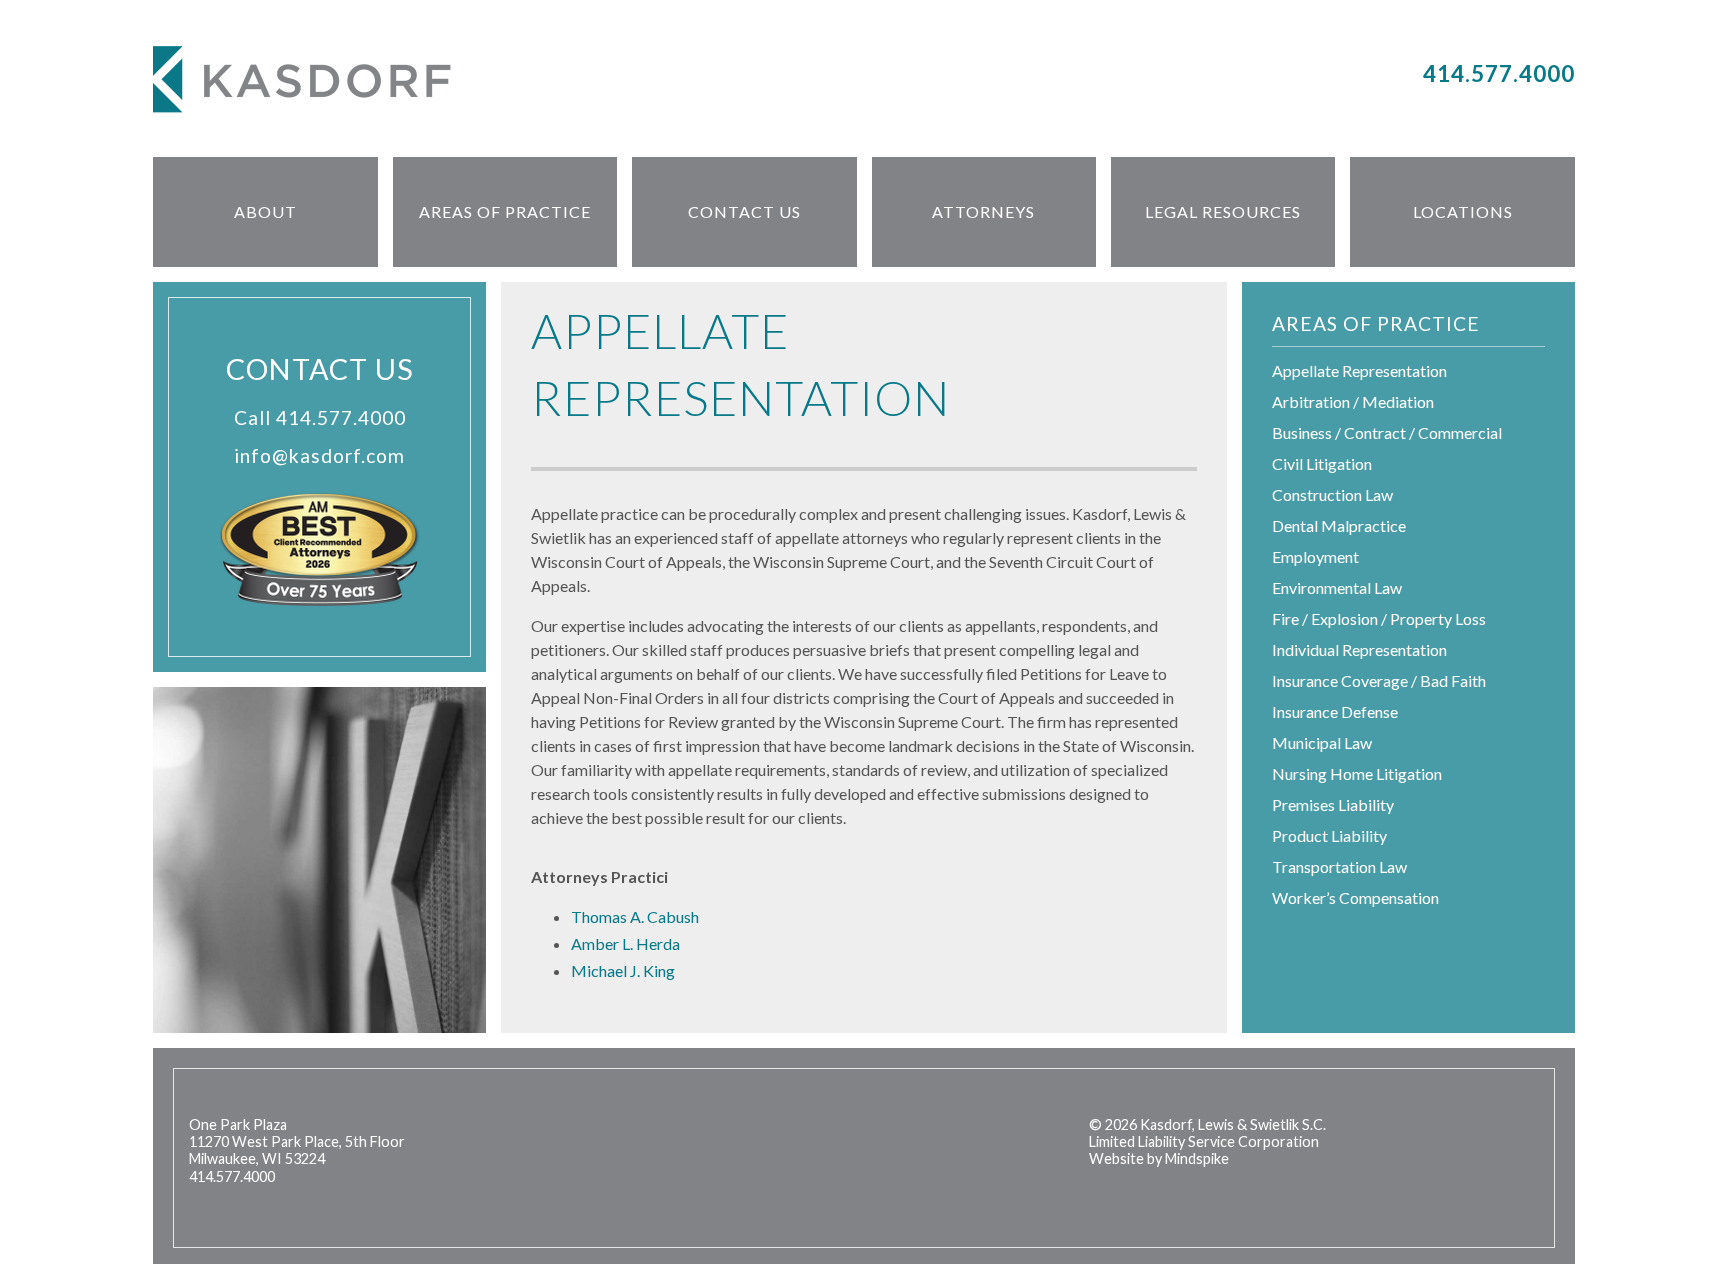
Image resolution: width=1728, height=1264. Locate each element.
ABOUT (265, 211)
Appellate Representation (1359, 370)
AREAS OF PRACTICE (505, 211)
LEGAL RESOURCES (1223, 211)
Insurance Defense (1335, 711)
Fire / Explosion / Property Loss (1379, 618)
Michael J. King (623, 970)
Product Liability (1329, 835)
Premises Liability (1333, 804)
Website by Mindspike (1159, 1158)
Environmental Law (1337, 587)
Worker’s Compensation (1355, 897)
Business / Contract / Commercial (1387, 432)
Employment (1315, 556)
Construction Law (1332, 494)
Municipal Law (1322, 742)
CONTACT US (744, 211)
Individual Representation (1359, 649)
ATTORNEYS (983, 211)
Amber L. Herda (625, 943)
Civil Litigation (1322, 463)
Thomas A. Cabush (635, 916)
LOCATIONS (1463, 211)
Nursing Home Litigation (1357, 773)
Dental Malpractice (1339, 525)
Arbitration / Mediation (1353, 401)
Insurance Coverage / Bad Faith (1379, 680)
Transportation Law (1339, 866)
